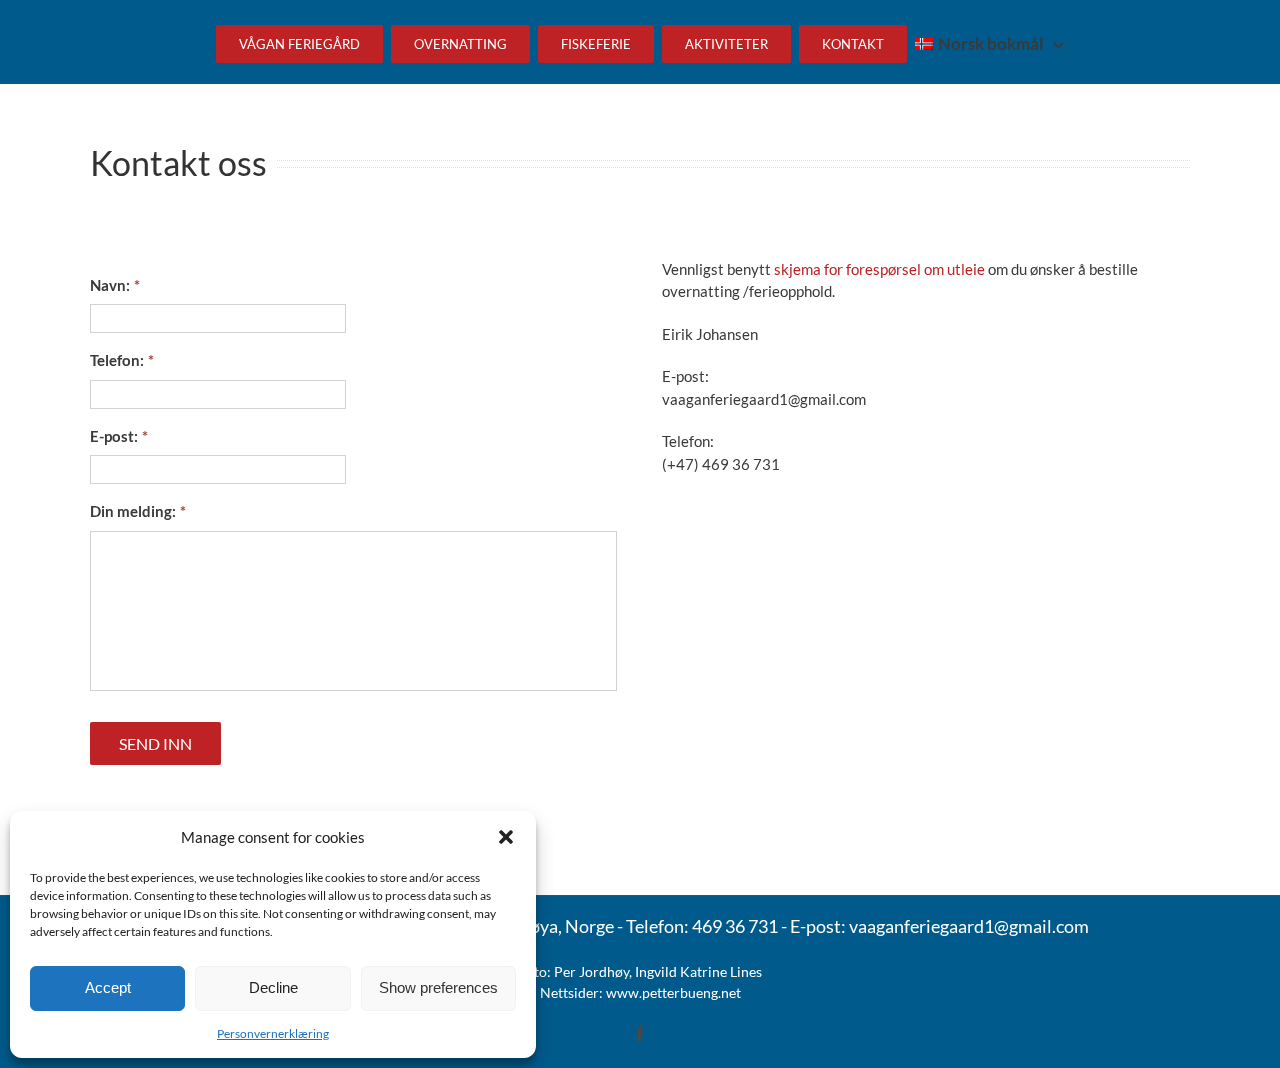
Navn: (115, 285)
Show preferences (438, 987)
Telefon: (122, 360)
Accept (108, 987)
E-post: (119, 436)
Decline (273, 987)
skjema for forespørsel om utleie (879, 269)
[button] (506, 837)
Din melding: (138, 511)
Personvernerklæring (273, 1033)
